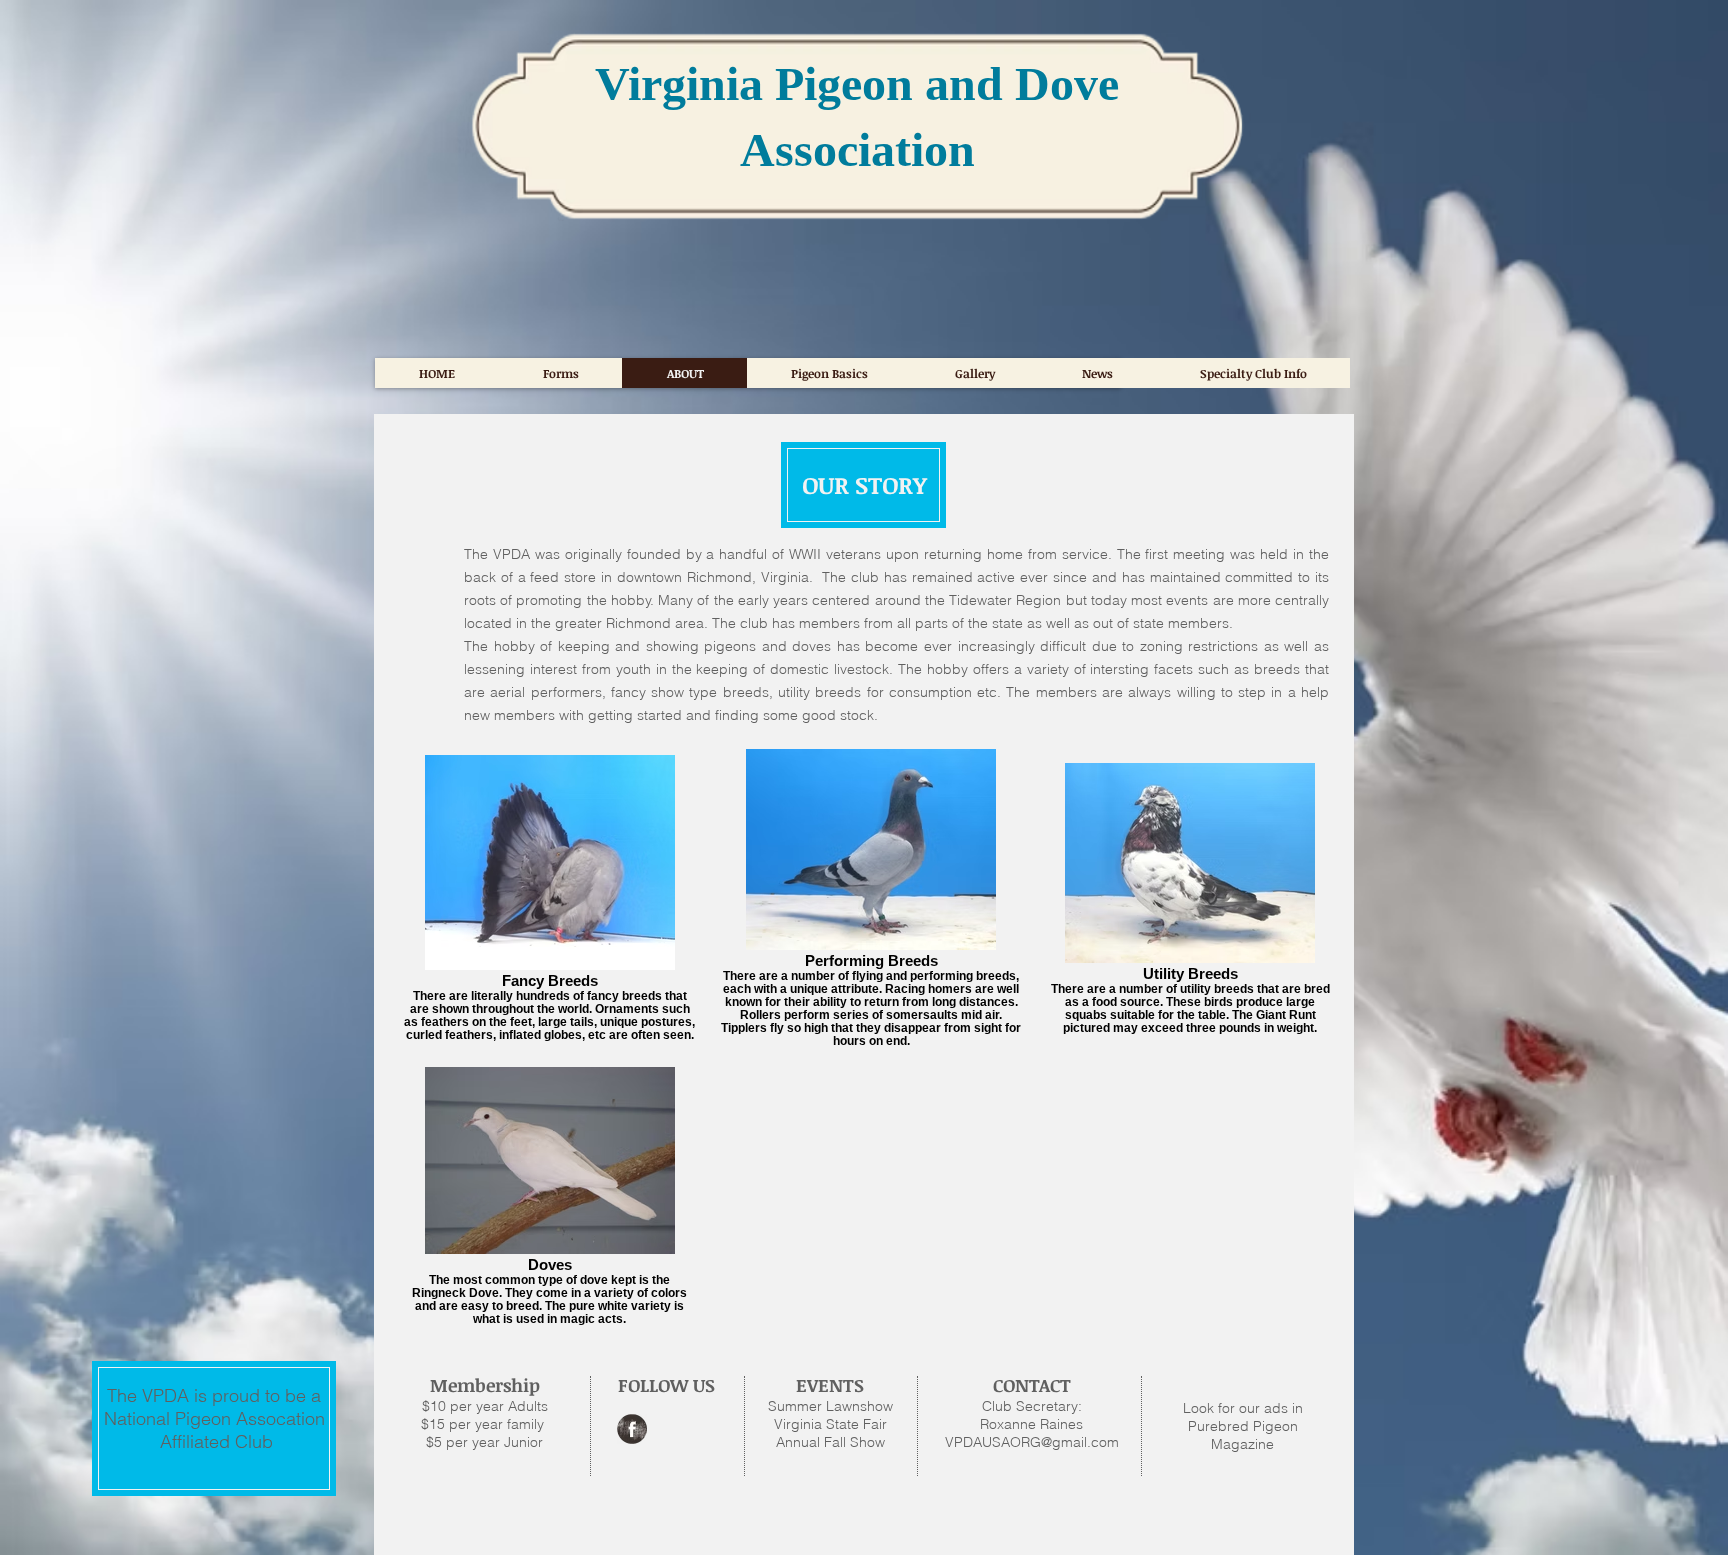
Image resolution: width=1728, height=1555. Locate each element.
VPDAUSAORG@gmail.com (1032, 1442)
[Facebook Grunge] (632, 1429)
